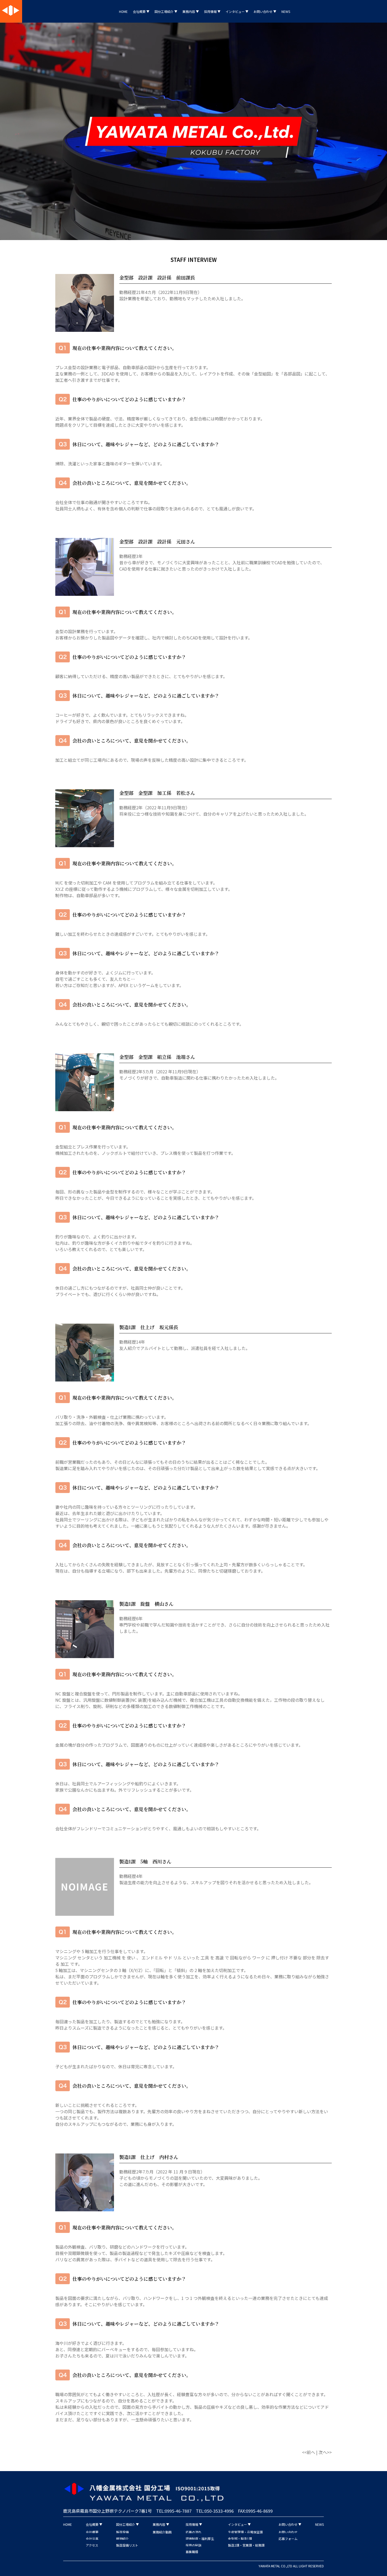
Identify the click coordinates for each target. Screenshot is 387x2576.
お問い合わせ (263, 11)
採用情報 (211, 11)
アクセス (92, 2545)
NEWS (286, 11)
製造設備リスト (127, 2545)
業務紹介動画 (162, 2532)
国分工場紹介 (164, 11)
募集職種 (192, 2552)
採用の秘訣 (193, 2545)
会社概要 (140, 11)
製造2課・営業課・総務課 (246, 2545)
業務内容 (189, 11)
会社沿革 (92, 2539)
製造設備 (122, 2532)
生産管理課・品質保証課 (245, 2532)
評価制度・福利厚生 (200, 2539)
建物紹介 (122, 2539)
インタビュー (235, 11)
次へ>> (325, 2452)
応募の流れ (193, 2532)
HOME (123, 11)
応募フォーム (288, 2539)
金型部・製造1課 (240, 2539)
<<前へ (309, 2452)
